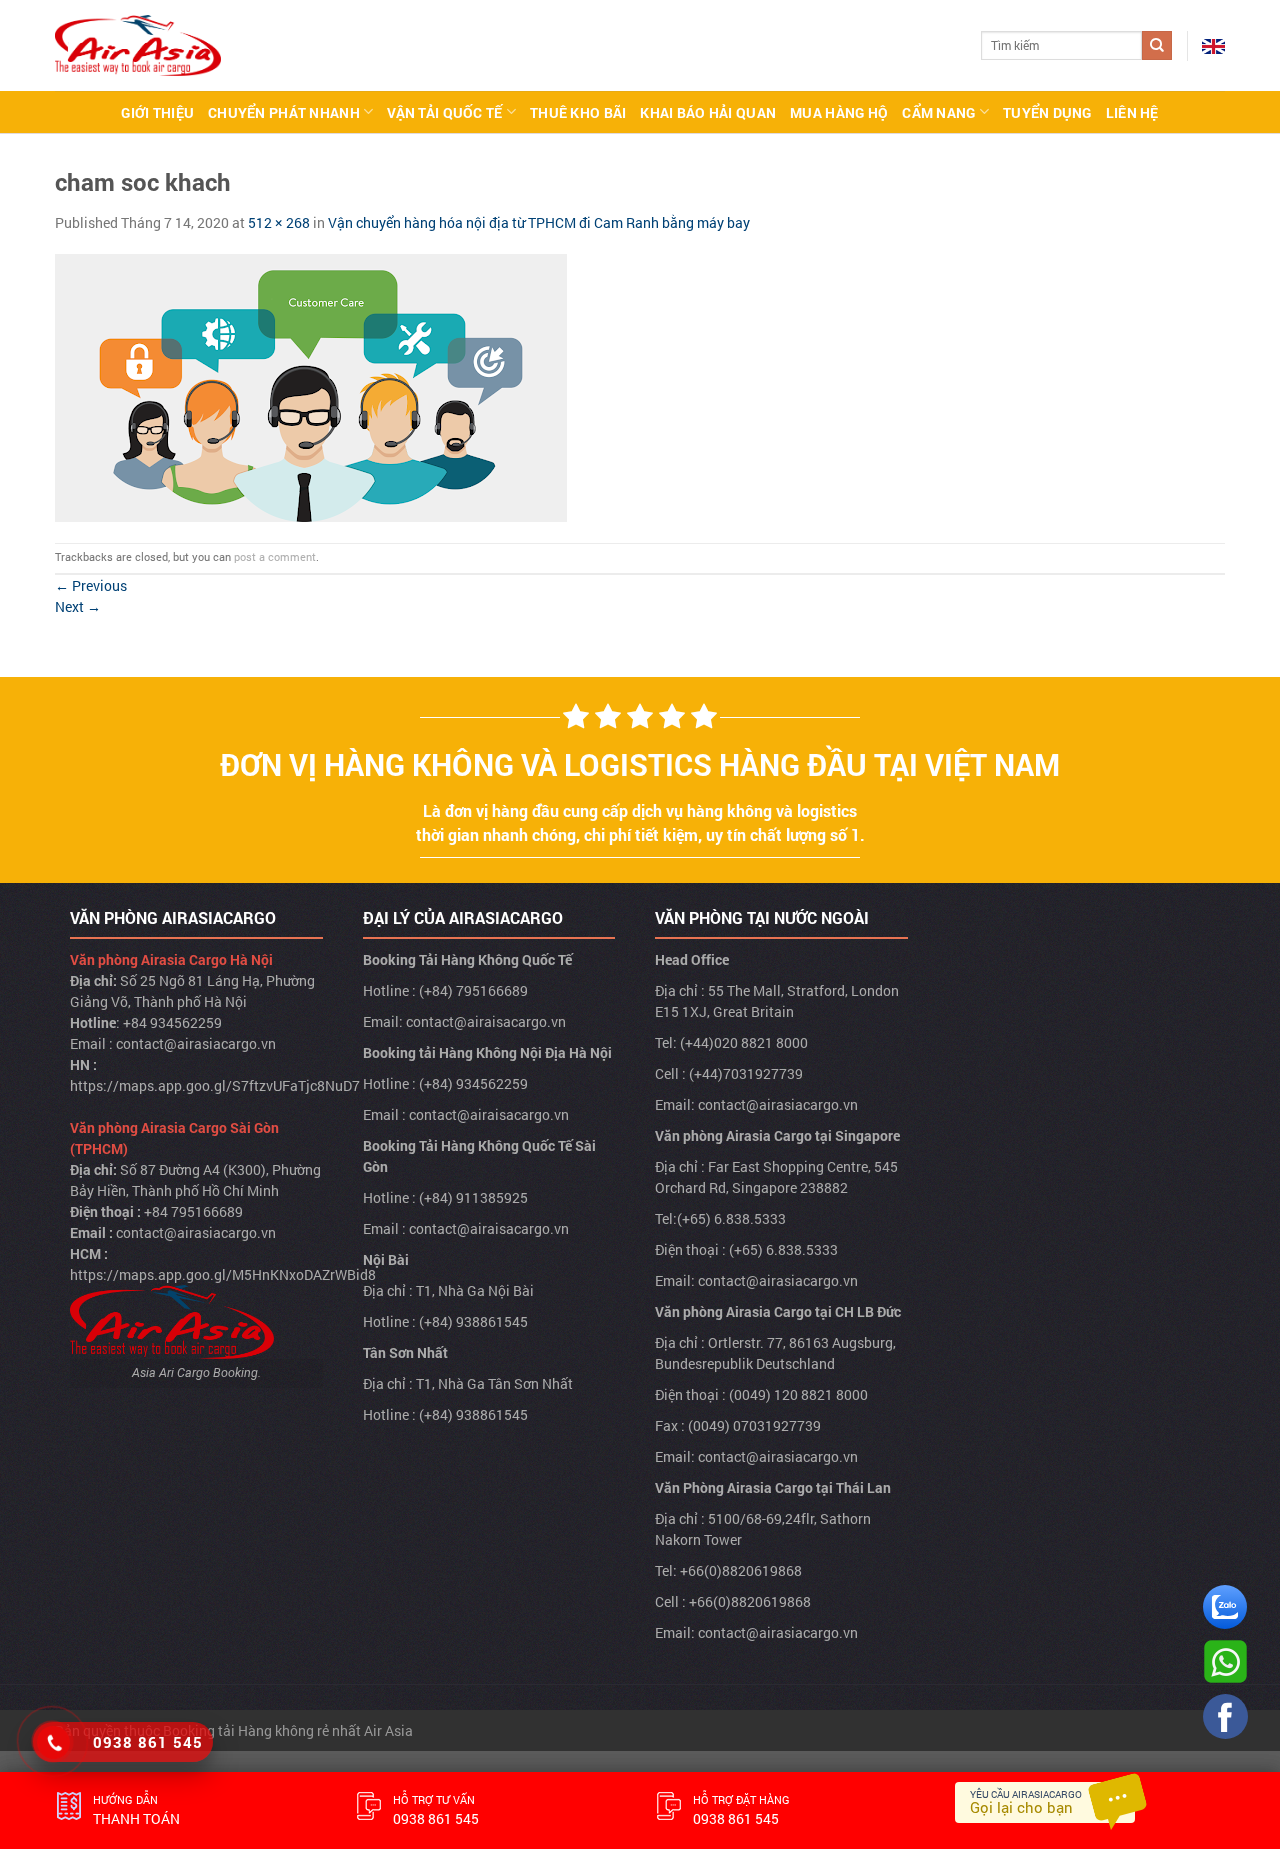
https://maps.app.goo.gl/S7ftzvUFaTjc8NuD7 (215, 1085)
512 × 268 (279, 222)
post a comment (275, 556)
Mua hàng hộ (839, 112)
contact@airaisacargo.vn (486, 1021)
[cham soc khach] (311, 385)
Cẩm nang (938, 112)
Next (78, 606)
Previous (91, 585)
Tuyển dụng (1047, 112)
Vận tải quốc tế (444, 112)
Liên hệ (1132, 112)
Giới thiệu (157, 112)
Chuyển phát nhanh (284, 112)
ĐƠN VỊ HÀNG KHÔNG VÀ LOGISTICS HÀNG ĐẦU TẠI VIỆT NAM (640, 764)
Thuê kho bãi (578, 112)
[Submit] (1157, 46)
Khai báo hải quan (708, 112)
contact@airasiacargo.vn (196, 1043)
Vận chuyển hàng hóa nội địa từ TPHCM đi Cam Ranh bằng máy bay (539, 222)
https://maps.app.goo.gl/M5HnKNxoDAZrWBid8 (223, 1274)
